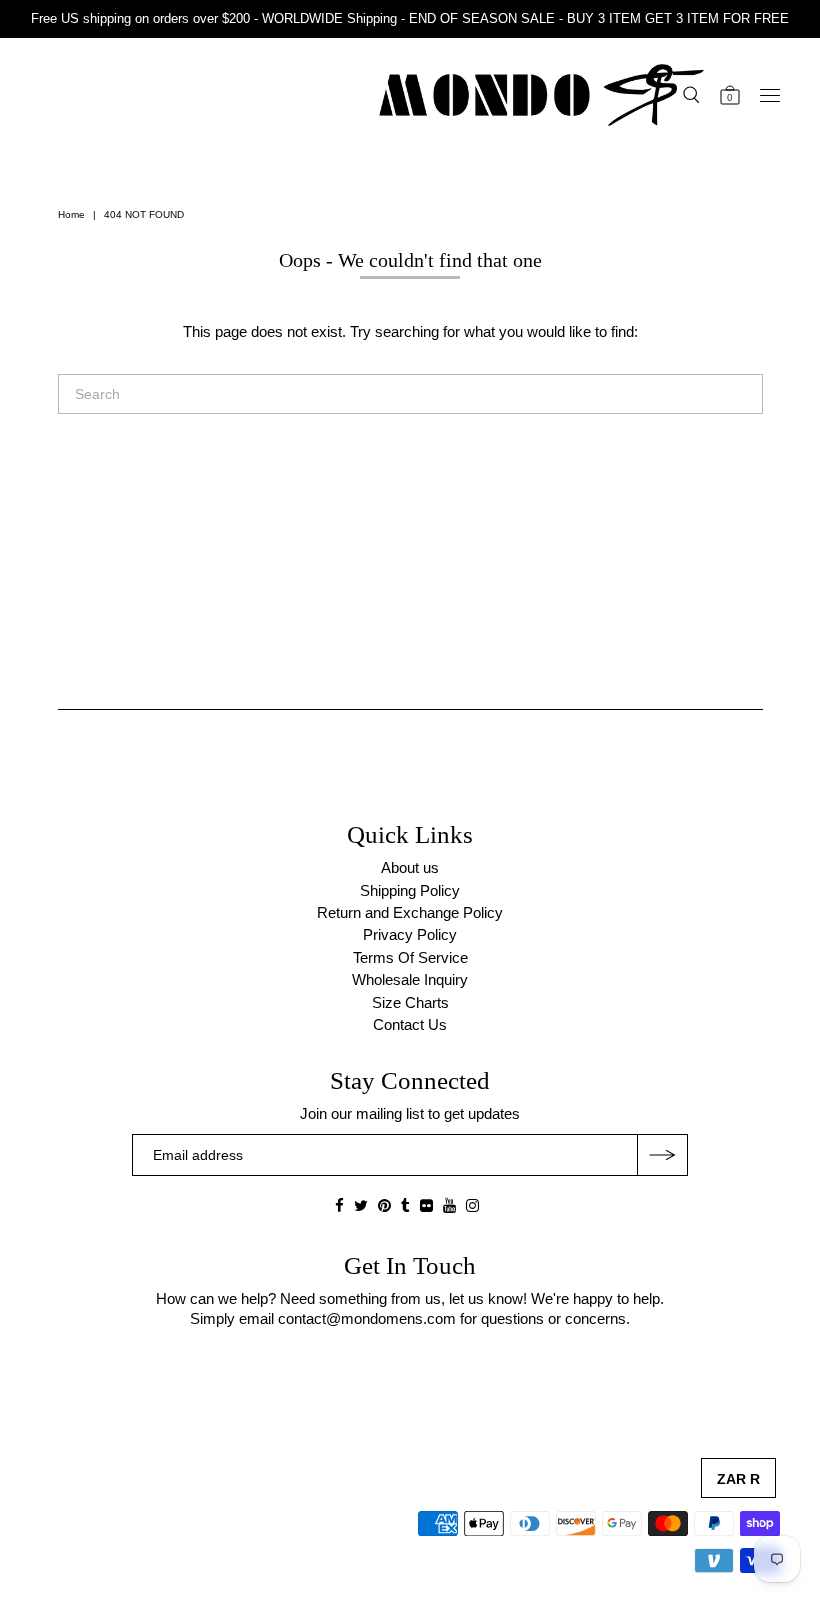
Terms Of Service (410, 957)
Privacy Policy (410, 934)
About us (410, 867)
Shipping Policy (410, 890)
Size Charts (410, 1002)
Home (71, 214)
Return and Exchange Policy (410, 912)
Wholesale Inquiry (410, 979)
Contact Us (410, 1024)
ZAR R (738, 1479)
